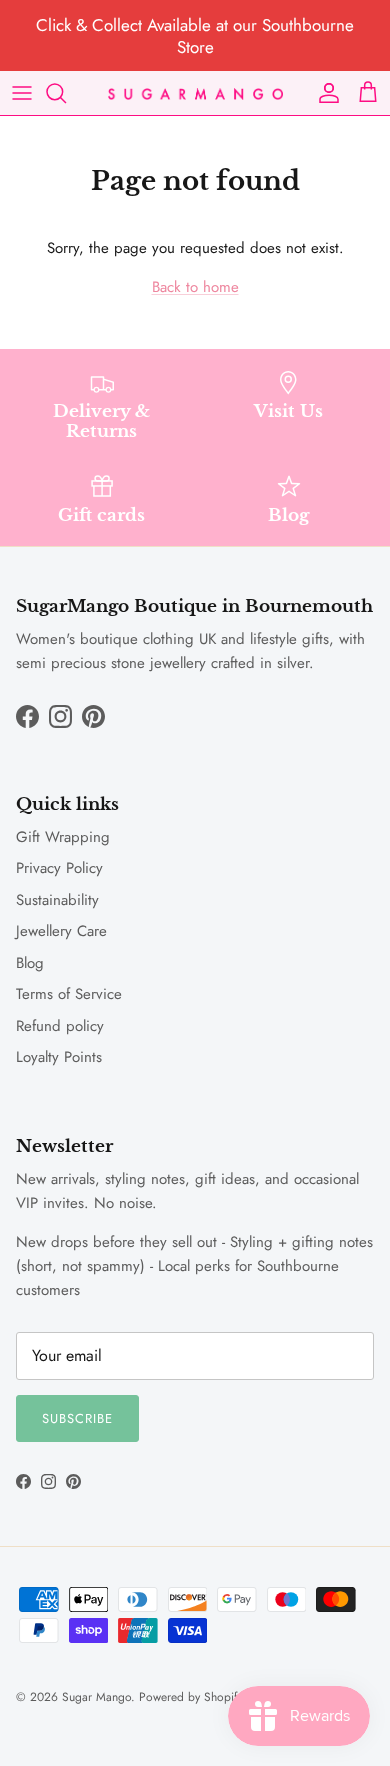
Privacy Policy (59, 868)
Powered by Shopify (190, 1697)
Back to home (195, 287)
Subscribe (77, 1418)
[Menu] (22, 93)
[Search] (66, 93)
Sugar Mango (96, 1697)
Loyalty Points (59, 1057)
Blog (30, 963)
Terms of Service (69, 994)
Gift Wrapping (63, 837)
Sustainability (57, 900)
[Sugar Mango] (195, 93)
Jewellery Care (61, 931)
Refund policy (60, 1026)
